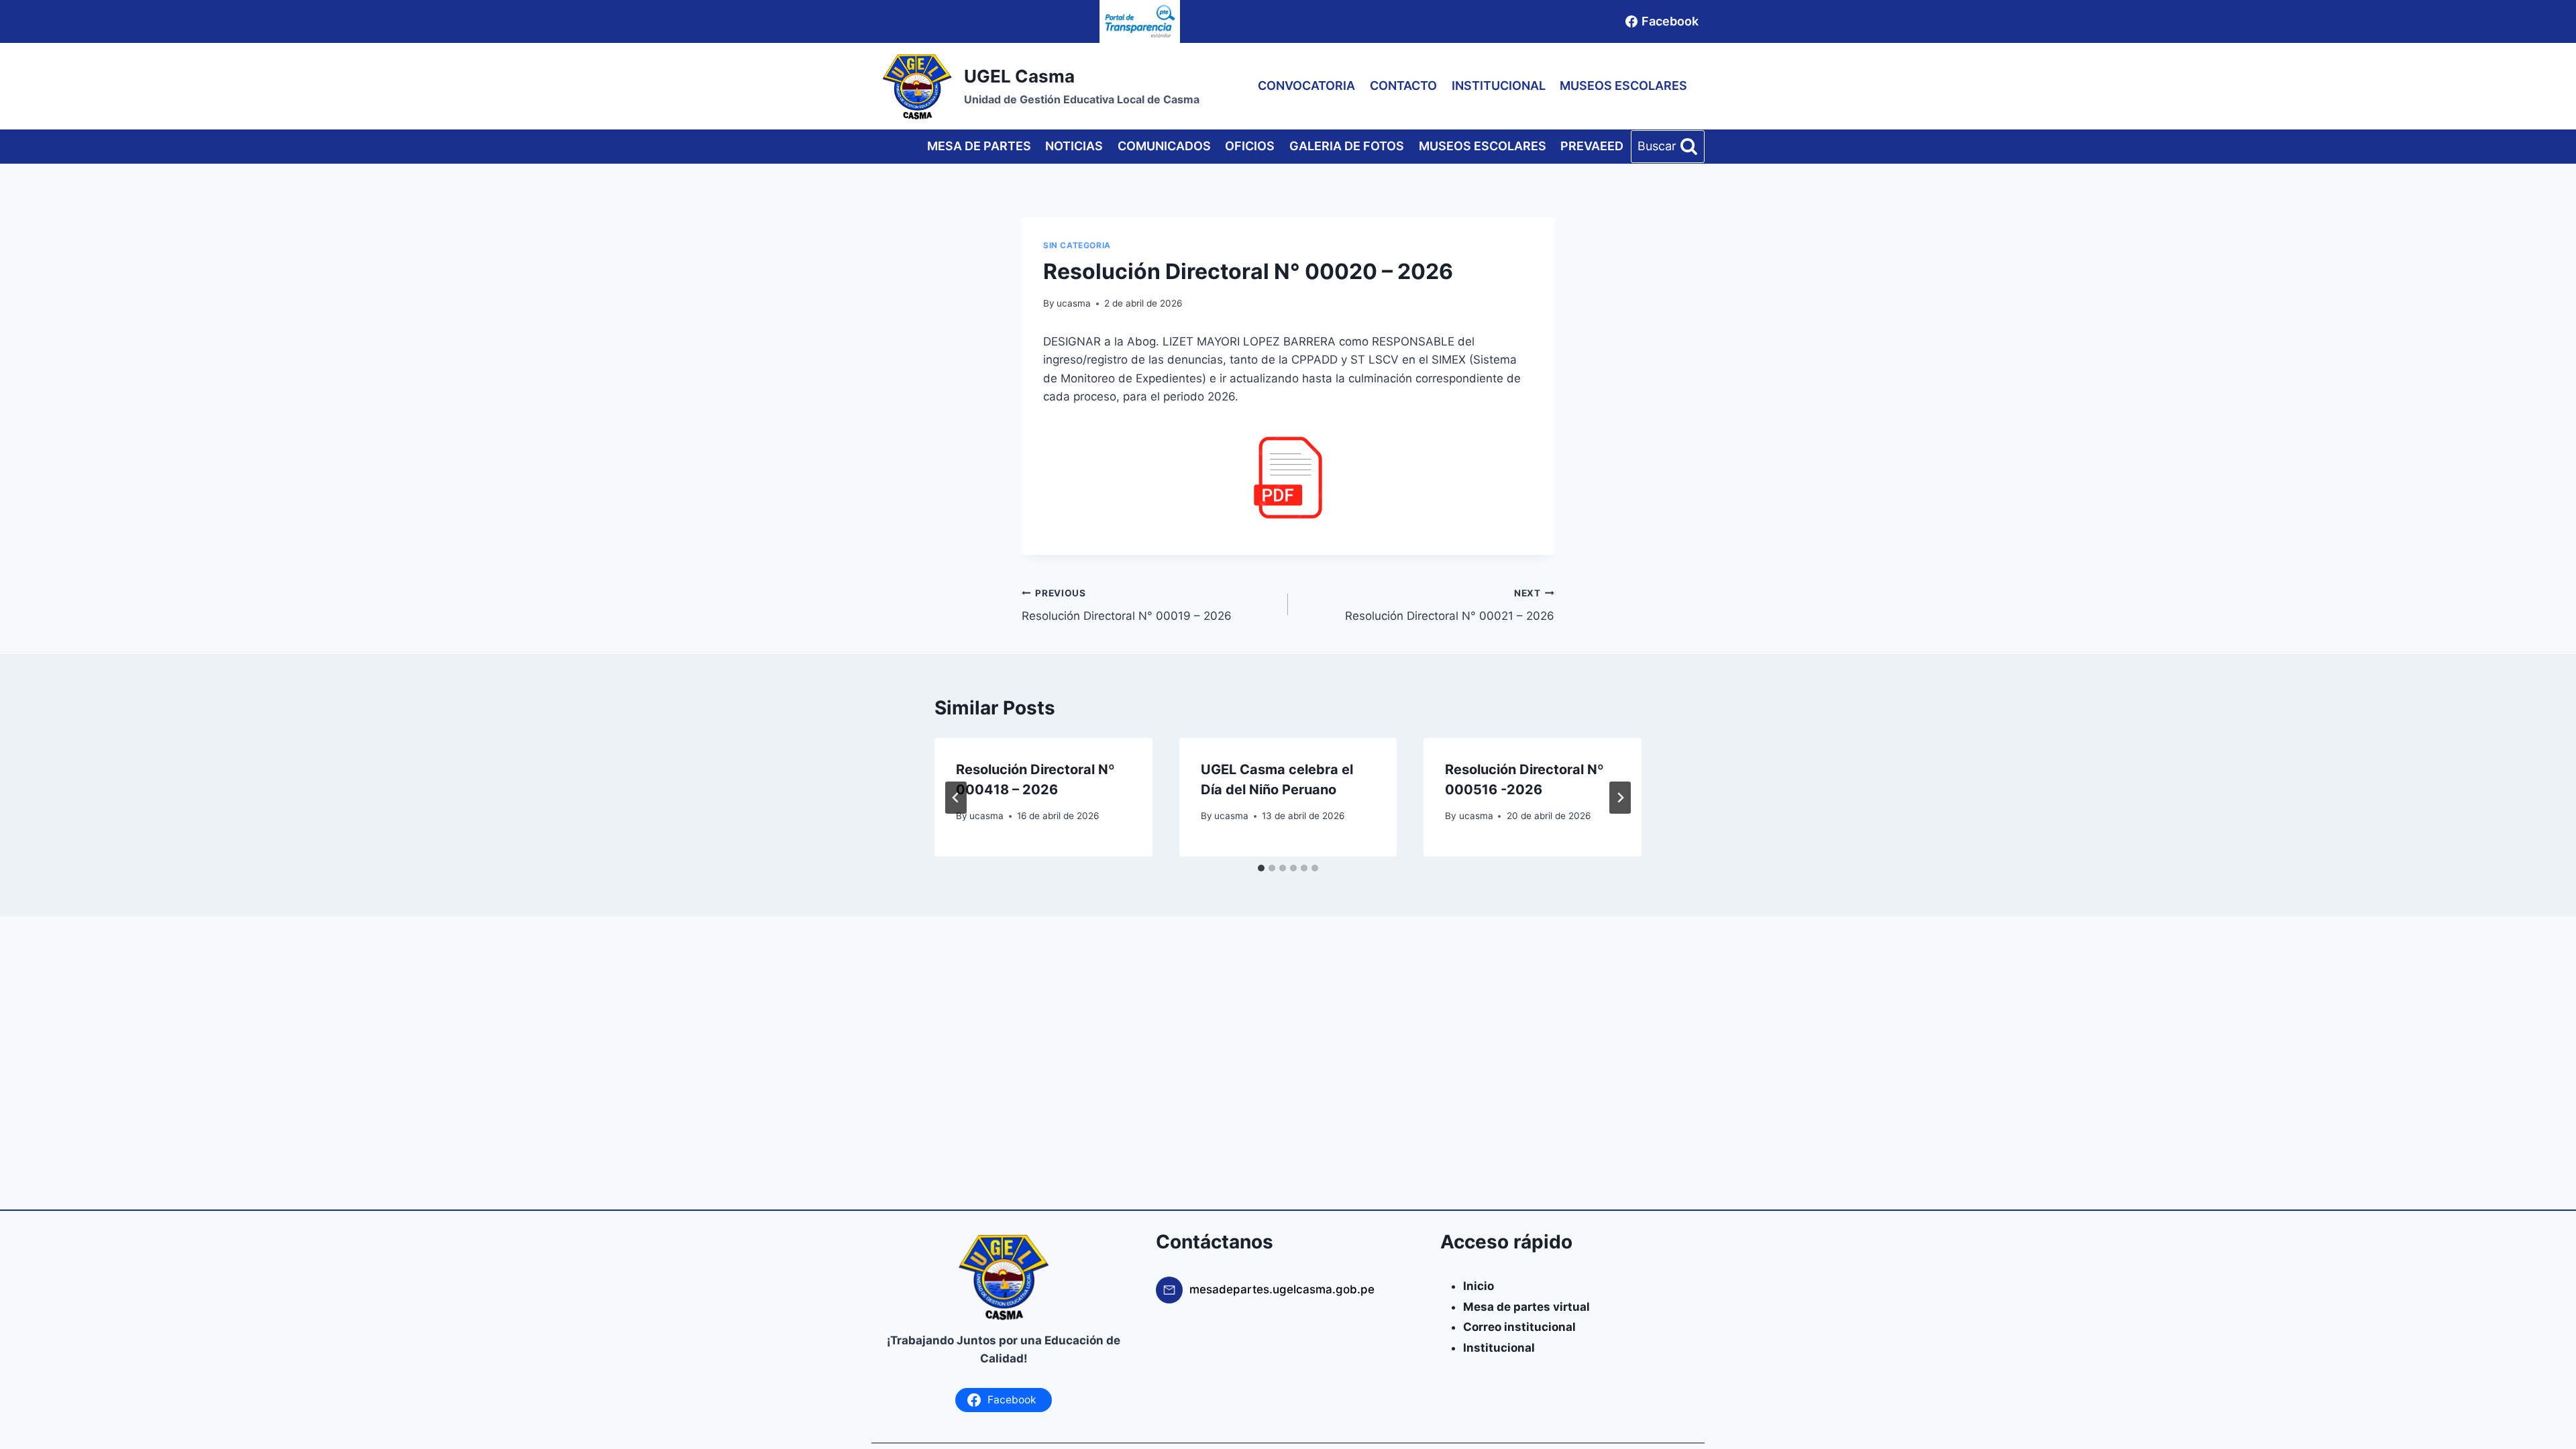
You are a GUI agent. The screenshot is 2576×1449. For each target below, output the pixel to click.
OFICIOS (1250, 146)
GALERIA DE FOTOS (1347, 146)
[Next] (1620, 798)
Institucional (1499, 1348)
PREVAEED (1592, 146)
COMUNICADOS (1164, 146)
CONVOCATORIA (1306, 86)
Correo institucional (1519, 1327)
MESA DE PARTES (979, 146)
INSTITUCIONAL (1499, 86)
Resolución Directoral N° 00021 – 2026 (1450, 605)
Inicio (1479, 1286)
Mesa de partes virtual (1526, 1307)
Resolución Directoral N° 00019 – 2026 (1127, 605)
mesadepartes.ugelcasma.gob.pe (1282, 1289)
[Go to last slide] (956, 798)
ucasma (1074, 303)
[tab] (1261, 868)
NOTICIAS (1074, 146)
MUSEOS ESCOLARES (1623, 86)
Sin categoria (1077, 245)
